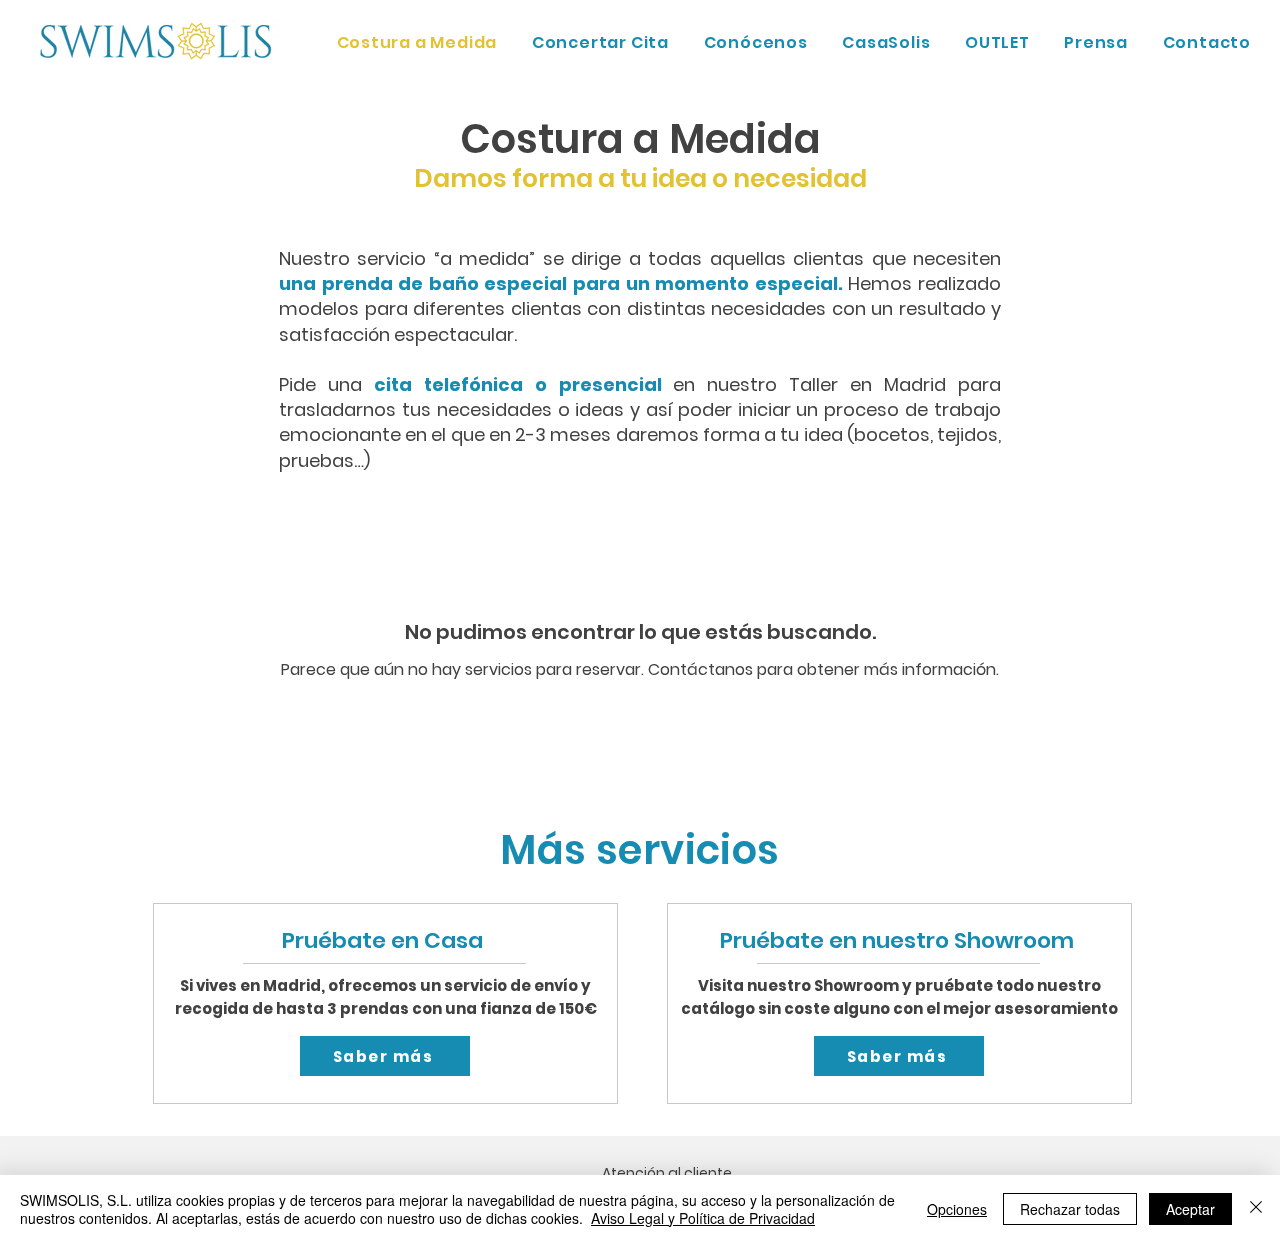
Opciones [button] (957, 1209)
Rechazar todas (1070, 1209)
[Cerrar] (1256, 1209)
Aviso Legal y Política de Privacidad (703, 1218)
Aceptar (1190, 1209)
